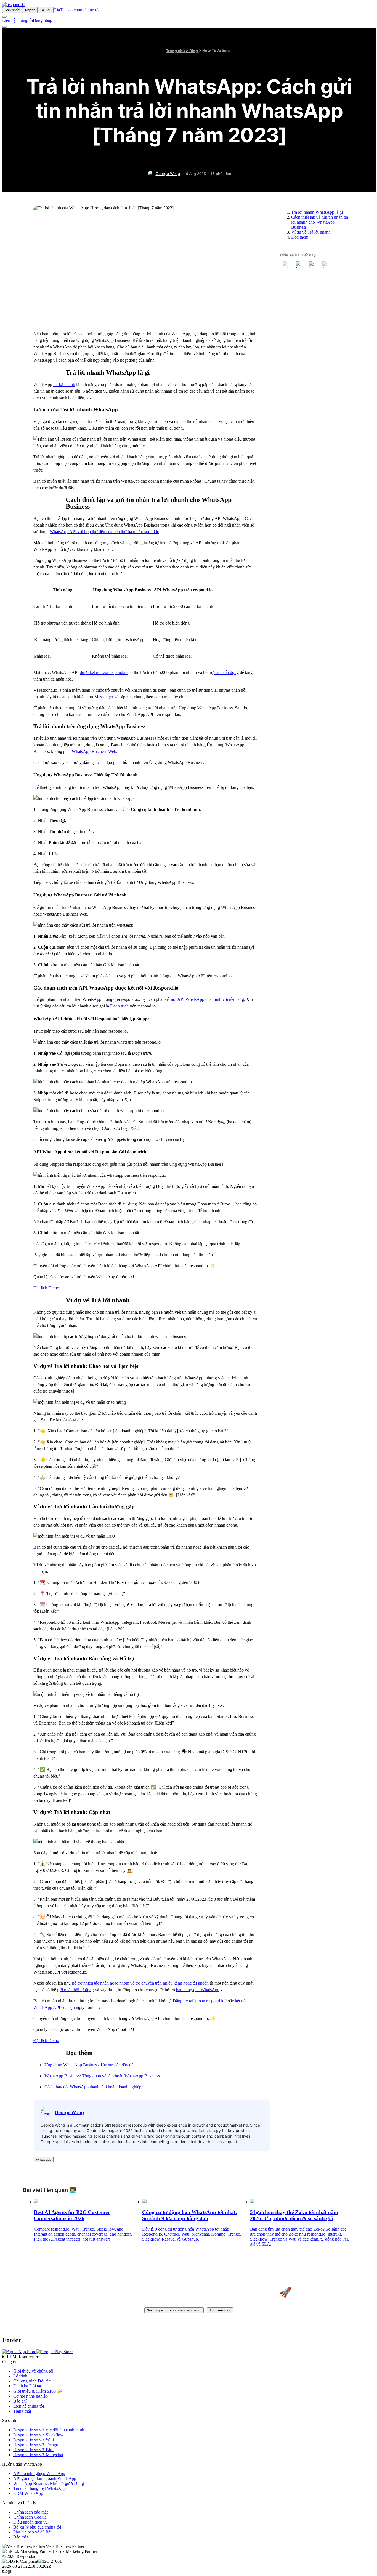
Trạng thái (22, 2411)
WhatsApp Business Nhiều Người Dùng (49, 2483)
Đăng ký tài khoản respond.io (199, 2001)
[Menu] (4, 27)
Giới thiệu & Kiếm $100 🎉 (38, 2391)
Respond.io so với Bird (33, 2450)
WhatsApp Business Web (94, 751)
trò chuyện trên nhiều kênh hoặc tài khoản (172, 1983)
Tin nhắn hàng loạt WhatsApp (39, 2488)
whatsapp (44, 2160)
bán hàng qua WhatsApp (198, 1990)
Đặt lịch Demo (46, 1288)
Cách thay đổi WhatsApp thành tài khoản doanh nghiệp (93, 2087)
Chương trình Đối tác (32, 2381)
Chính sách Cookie (30, 2517)
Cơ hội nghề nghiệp (30, 2396)
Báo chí (20, 2401)
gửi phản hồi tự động (75, 1990)
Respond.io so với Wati (34, 2440)
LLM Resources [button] (23, 2357)
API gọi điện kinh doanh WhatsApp (45, 2478)
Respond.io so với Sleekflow (38, 2435)
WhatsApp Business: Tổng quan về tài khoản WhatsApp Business (102, 2076)
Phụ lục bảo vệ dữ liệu (33, 2532)
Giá (57, 10)
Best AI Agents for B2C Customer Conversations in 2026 (72, 2215)
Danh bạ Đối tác (28, 2386)
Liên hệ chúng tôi (18, 20)
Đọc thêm (300, 237)
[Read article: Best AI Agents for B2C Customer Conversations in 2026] (36, 2202)
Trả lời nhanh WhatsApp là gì (317, 212)
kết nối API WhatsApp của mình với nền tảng (204, 999)
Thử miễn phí (220, 2310)
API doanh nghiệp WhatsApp (39, 2473)
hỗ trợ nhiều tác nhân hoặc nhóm (101, 1983)
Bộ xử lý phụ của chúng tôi (37, 2527)
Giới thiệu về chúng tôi (33, 2371)
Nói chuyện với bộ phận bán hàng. (174, 2310)
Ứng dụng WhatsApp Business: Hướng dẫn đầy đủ (89, 2065)
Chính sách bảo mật (30, 2512)
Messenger (104, 697)
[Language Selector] (4, 17)
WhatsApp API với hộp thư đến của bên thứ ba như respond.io (104, 532)
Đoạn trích (119, 1006)
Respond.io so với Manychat (38, 2455)
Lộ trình (20, 2376)
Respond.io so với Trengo (36, 2445)
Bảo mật (21, 2537)
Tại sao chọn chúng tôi (80, 10)
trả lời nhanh (64, 384)
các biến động (227, 672)
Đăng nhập (43, 20)
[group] (189, 2357)
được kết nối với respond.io (104, 672)
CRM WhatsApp (28, 2493)
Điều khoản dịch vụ (30, 2522)
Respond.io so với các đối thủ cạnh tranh (49, 2430)
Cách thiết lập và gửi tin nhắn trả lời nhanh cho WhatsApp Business (320, 222)
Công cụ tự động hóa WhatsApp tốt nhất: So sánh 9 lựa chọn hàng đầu (190, 2215)
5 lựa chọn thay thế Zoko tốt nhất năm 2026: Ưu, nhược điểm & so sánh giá (294, 2215)
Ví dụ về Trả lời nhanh (311, 232)
